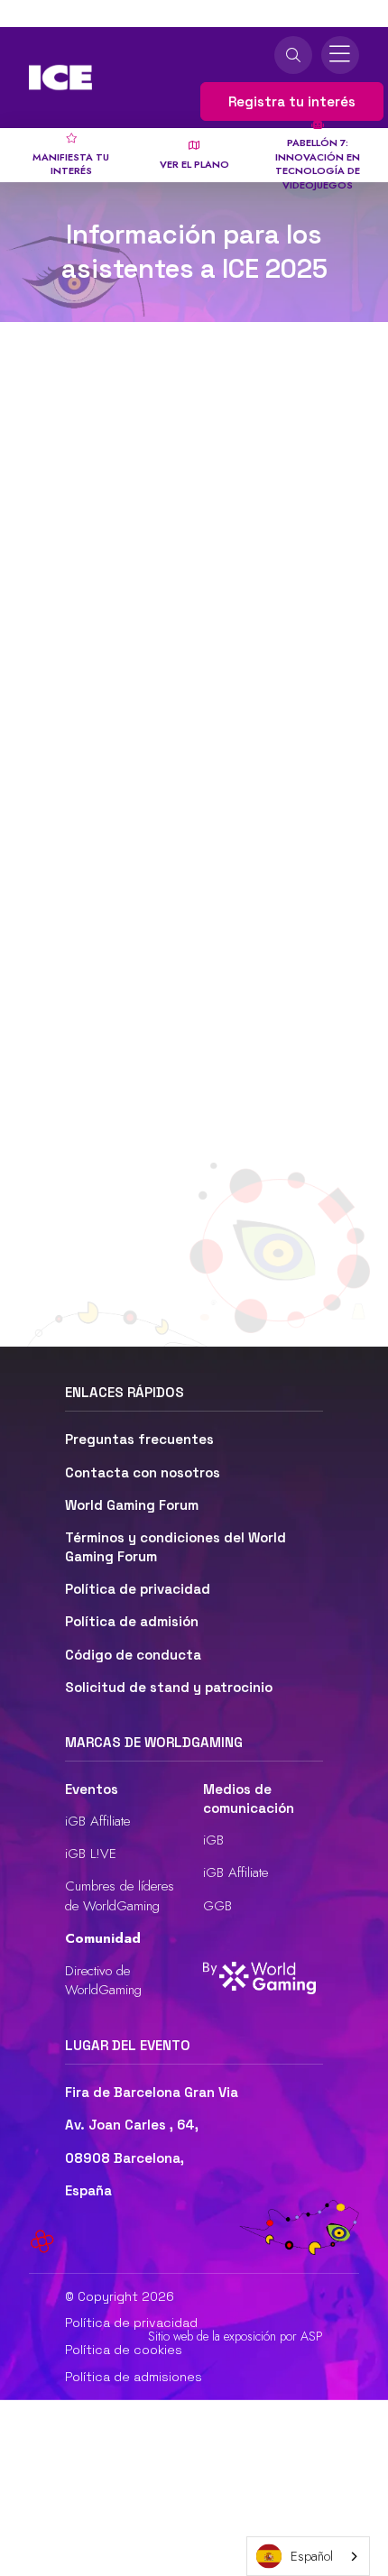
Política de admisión (132, 1621)
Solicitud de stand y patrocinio (169, 1687)
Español (312, 2556)
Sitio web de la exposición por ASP (236, 2337)
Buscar (293, 55)
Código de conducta (133, 1655)
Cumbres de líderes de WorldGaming (120, 1895)
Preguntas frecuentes (139, 1439)
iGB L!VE (91, 1854)
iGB (213, 1840)
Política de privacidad (138, 1589)
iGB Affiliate (97, 1821)
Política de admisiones (134, 2377)
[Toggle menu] (340, 55)
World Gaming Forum (132, 1505)
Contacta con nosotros (143, 1472)
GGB (217, 1906)
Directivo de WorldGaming (103, 1980)
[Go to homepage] (60, 78)
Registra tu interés (292, 101)
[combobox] (308, 2556)
